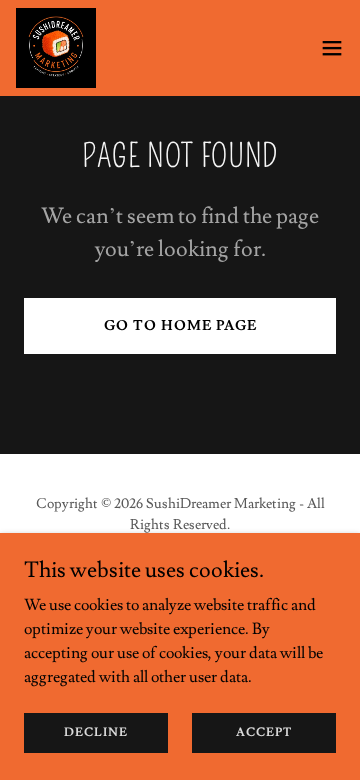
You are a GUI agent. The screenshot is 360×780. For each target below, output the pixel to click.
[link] (56, 48)
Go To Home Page (180, 326)
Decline (96, 732)
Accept (264, 732)
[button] (332, 48)
